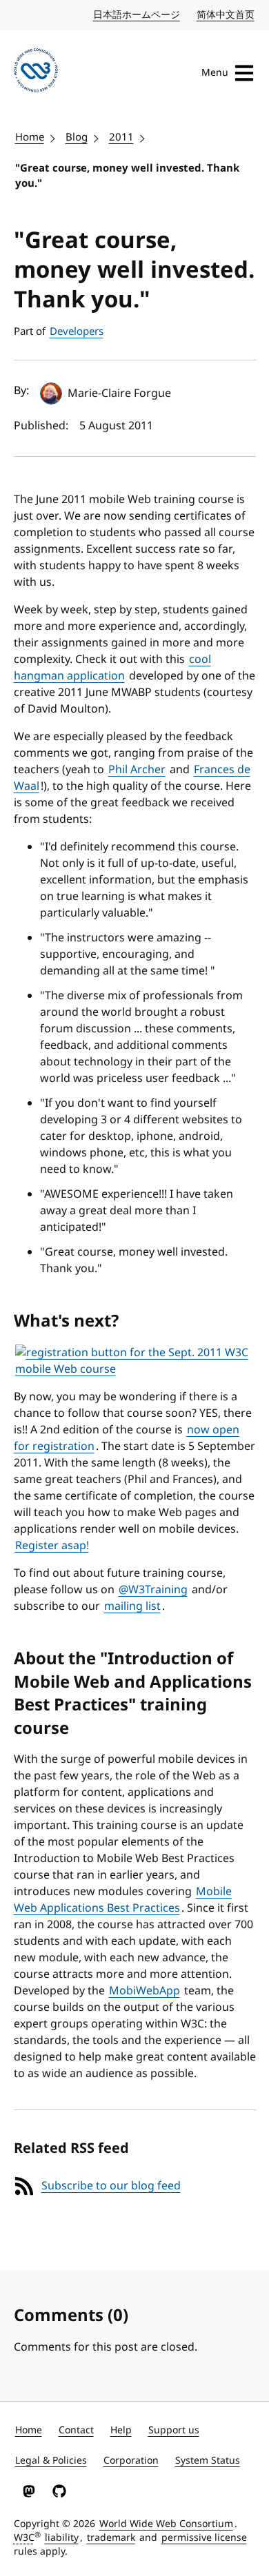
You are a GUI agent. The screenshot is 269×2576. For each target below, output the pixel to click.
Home (30, 137)
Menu (215, 73)
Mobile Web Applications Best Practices (123, 1900)
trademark (111, 2538)
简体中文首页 (226, 15)
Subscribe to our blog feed (111, 2186)
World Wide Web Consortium (166, 2524)
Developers (77, 331)
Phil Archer (137, 770)
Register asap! (52, 1546)
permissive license (204, 2538)
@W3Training (153, 1590)
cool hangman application (112, 668)
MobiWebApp (145, 1991)
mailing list (132, 1606)
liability (62, 2538)
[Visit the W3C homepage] (36, 73)
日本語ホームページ (137, 15)
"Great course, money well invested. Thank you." (127, 176)
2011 (121, 137)
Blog (77, 137)
